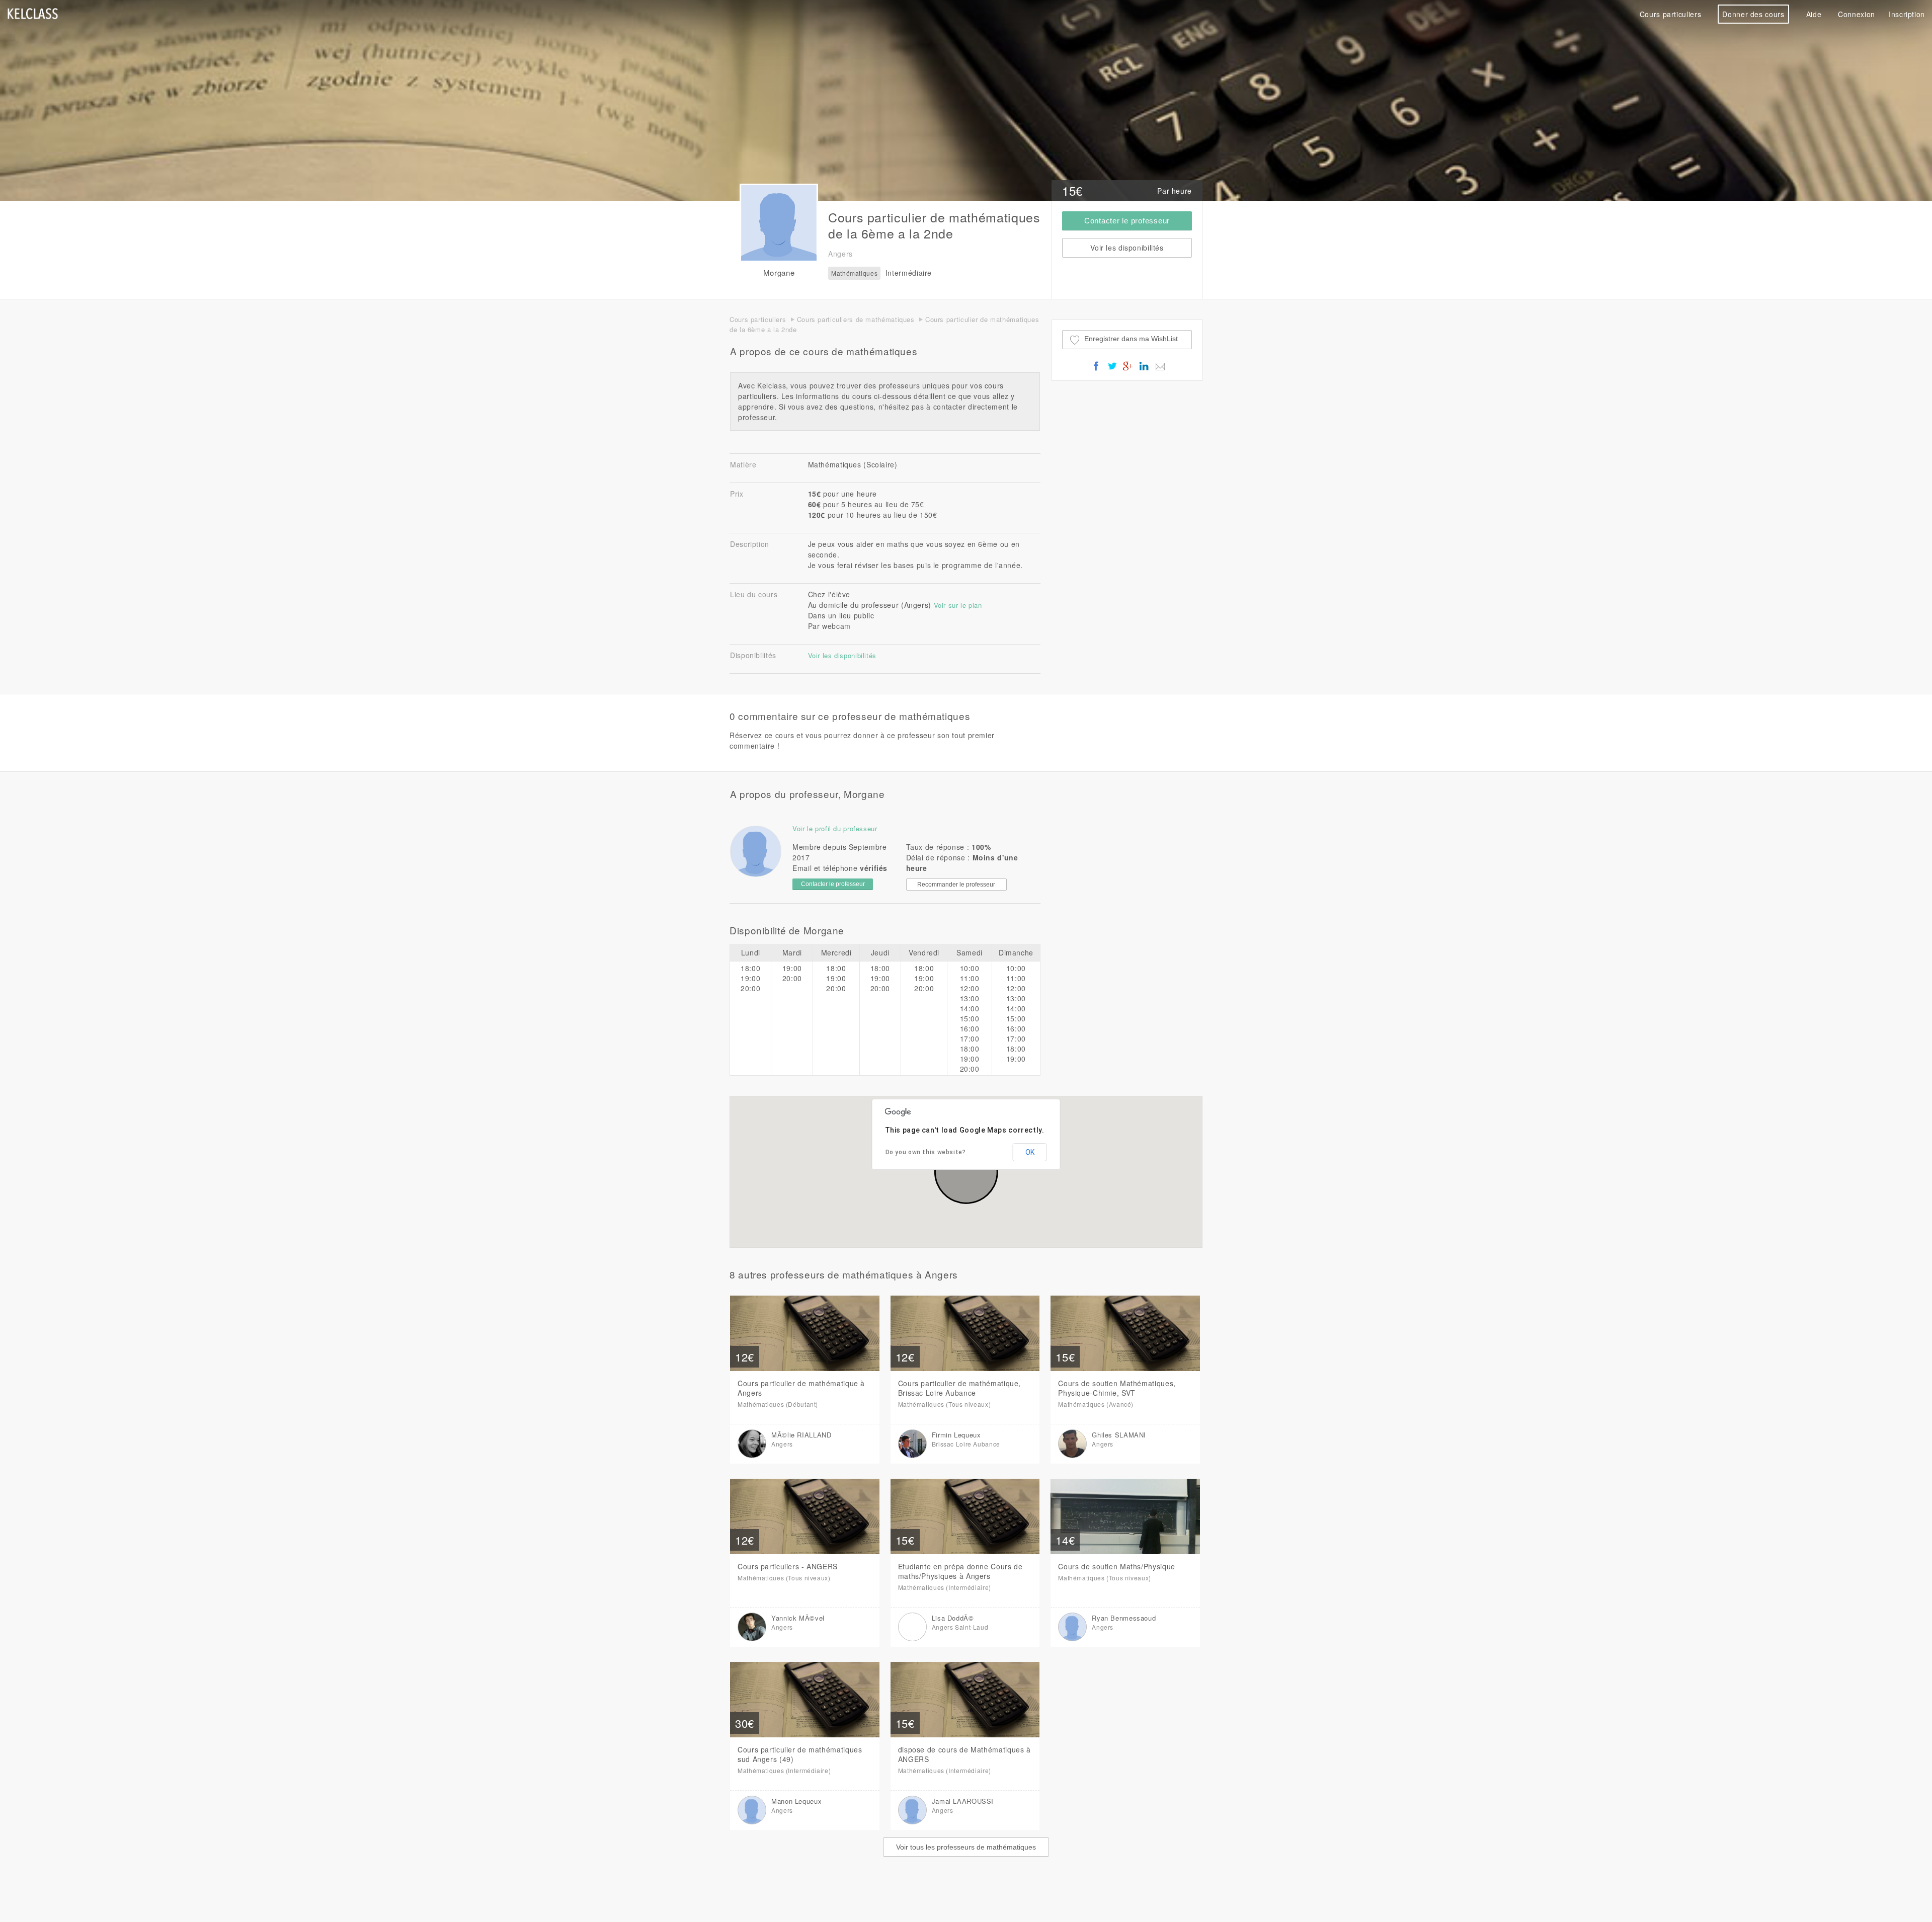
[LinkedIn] (1144, 370)
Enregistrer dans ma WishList (1131, 339)
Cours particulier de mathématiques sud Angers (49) (800, 1754)
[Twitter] (1112, 370)
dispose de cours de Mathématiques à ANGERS (964, 1754)
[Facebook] (1096, 370)
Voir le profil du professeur (835, 828)
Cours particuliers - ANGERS (788, 1566)
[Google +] (1128, 370)
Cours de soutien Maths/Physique (1117, 1566)
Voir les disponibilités (842, 655)
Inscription (1907, 14)
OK (1030, 1152)
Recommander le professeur (956, 885)
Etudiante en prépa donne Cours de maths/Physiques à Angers (960, 1571)
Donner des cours (1753, 14)
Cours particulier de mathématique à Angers (801, 1388)
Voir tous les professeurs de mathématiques (966, 1847)
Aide (1814, 14)
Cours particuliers (1670, 14)
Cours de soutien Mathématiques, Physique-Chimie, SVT (1117, 1388)
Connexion (1857, 14)
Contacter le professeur (1127, 221)
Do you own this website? (926, 1152)
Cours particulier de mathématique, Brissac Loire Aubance (959, 1388)
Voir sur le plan (958, 605)
